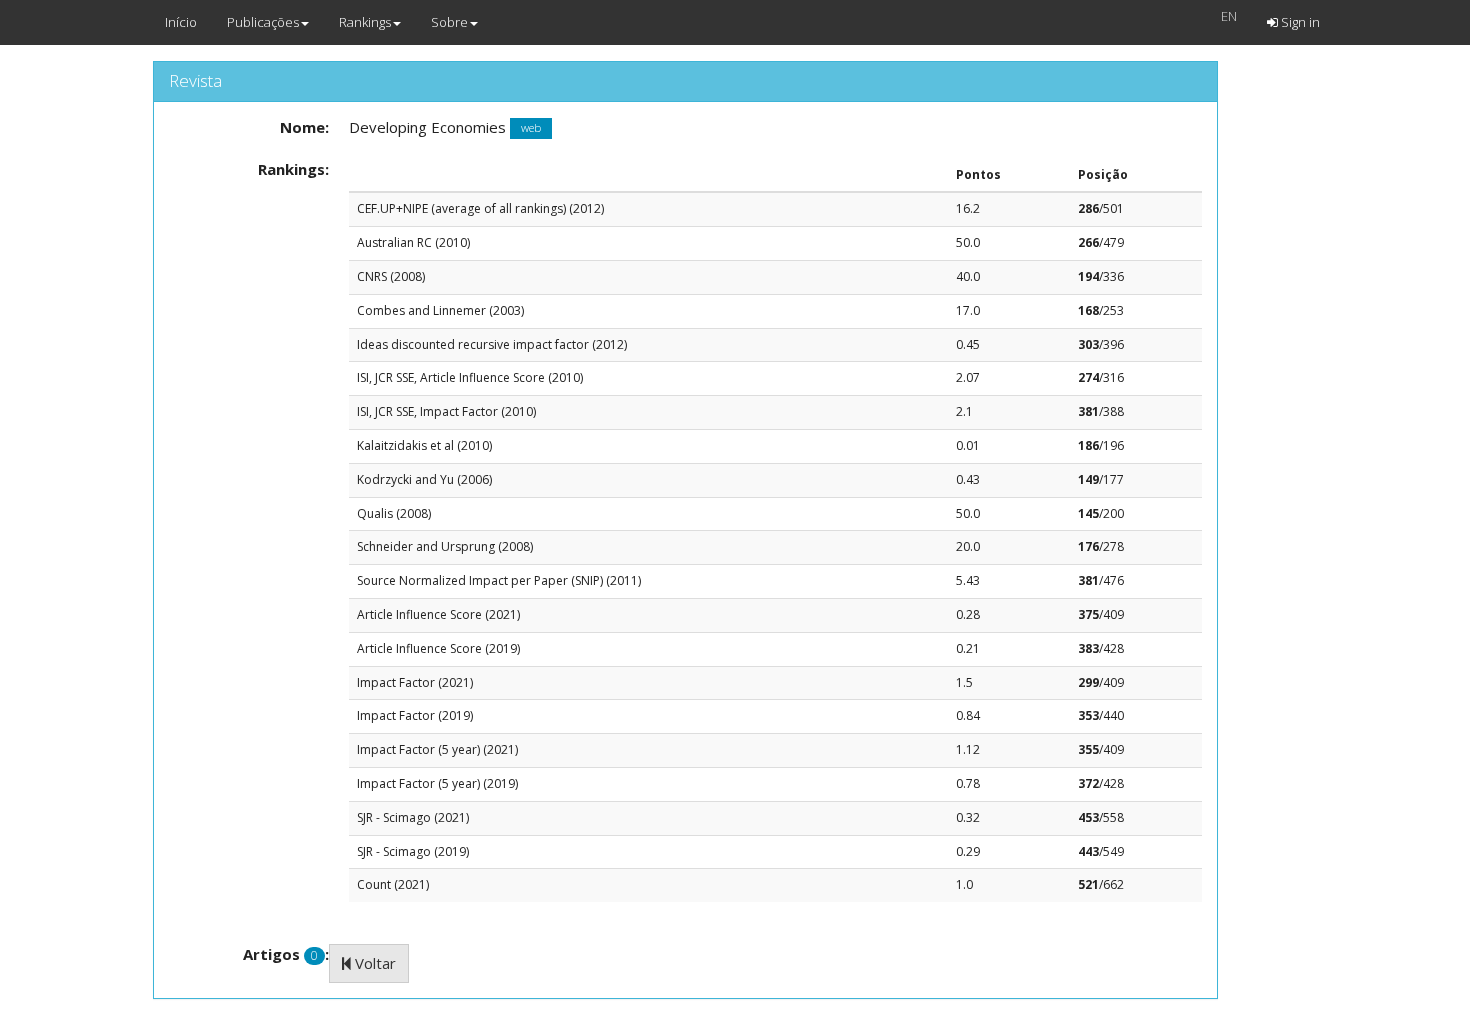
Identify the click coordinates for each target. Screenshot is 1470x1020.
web (531, 128)
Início (181, 22)
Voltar (373, 963)
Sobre (449, 22)
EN (1229, 16)
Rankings (365, 22)
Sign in (1299, 22)
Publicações (263, 22)
